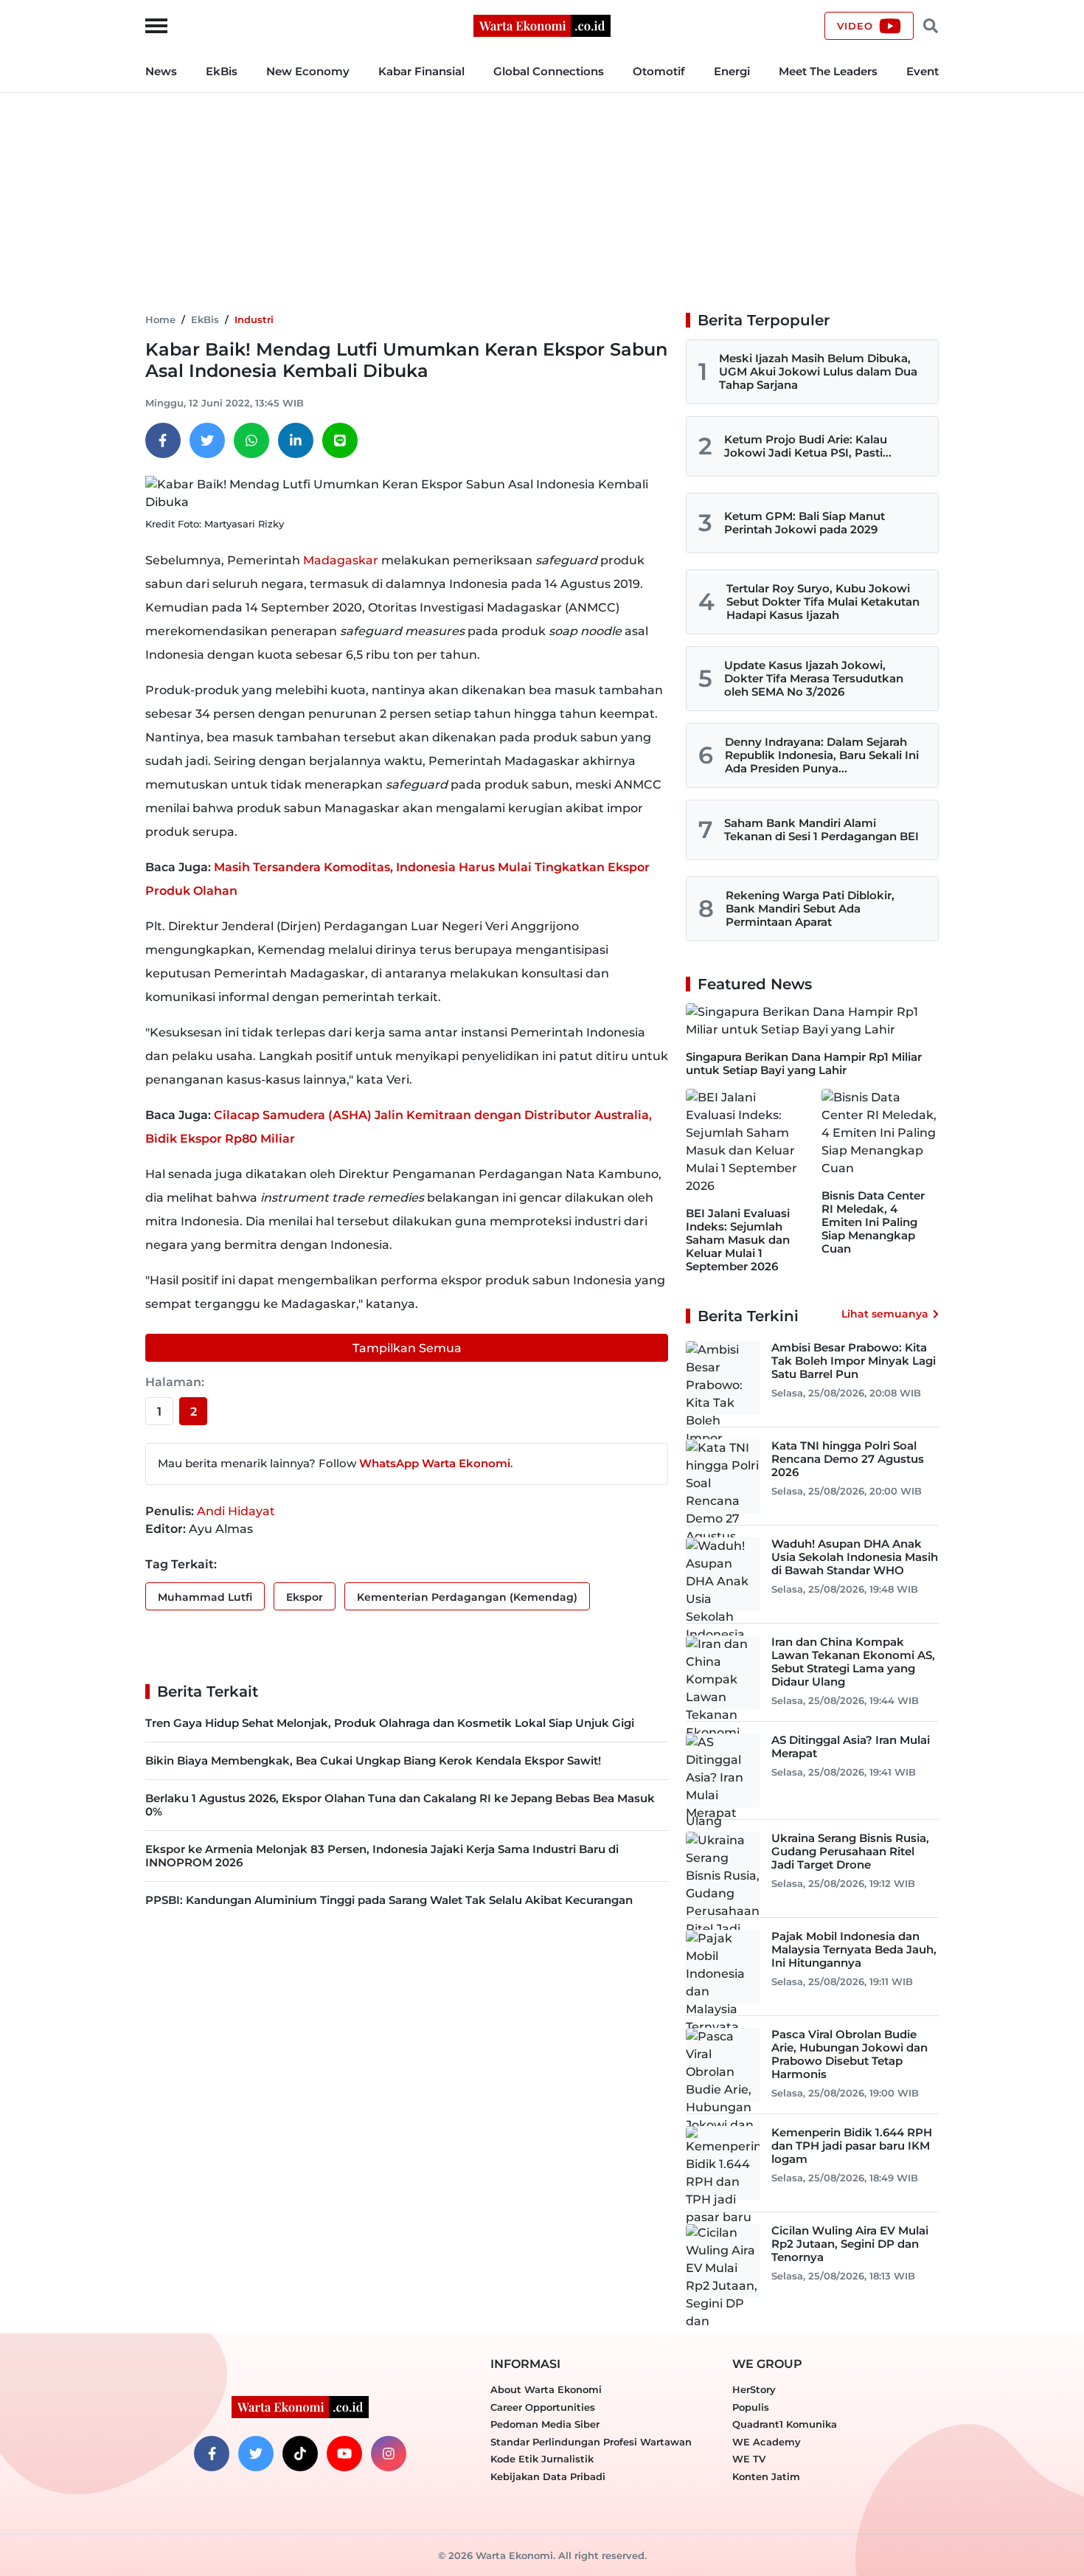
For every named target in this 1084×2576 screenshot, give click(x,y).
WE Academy (767, 2442)
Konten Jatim (766, 2476)
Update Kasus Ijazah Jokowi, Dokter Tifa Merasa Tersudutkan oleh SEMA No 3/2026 (814, 678)
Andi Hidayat (236, 1511)
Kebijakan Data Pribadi (548, 2476)
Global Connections (549, 71)
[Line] (340, 440)
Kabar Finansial (421, 71)
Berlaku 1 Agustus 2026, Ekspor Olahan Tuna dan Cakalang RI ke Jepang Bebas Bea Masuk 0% (400, 1805)
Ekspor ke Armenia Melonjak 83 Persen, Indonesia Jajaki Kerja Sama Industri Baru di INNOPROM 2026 (382, 1856)
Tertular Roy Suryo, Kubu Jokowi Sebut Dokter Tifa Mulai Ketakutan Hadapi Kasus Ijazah (823, 602)
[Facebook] (163, 440)
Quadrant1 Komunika (785, 2424)
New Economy (308, 71)
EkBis (222, 71)
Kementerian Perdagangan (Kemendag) (467, 1597)
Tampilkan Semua (407, 1348)
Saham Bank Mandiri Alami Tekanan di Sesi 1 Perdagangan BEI (821, 830)
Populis (751, 2407)
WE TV (749, 2459)
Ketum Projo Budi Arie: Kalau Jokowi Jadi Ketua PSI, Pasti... (808, 446)
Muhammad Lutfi (205, 1597)
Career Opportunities (543, 2407)
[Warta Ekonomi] (542, 25)
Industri (254, 319)
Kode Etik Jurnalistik (542, 2459)
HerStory (754, 2389)
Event (923, 71)
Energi (732, 71)
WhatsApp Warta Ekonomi (435, 1463)
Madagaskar (341, 560)
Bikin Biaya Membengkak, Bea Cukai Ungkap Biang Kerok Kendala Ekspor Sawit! (373, 1760)
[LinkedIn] (296, 440)
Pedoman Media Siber (545, 2424)
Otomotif (659, 71)
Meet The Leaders (828, 71)
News (161, 71)
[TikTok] (300, 2454)
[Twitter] (207, 440)
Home (160, 319)
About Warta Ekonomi (546, 2389)
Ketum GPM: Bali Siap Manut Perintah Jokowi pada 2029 (805, 523)
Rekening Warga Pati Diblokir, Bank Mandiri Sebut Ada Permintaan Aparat (810, 908)
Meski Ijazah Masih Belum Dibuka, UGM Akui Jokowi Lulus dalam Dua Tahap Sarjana (818, 371)
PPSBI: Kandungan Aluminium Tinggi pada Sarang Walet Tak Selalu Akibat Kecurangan (389, 1900)
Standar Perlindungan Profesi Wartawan (591, 2442)
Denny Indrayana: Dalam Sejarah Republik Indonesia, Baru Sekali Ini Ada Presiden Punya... (822, 755)
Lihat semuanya (885, 1314)
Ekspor (305, 1597)
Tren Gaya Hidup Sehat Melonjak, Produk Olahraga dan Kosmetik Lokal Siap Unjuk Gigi (390, 1723)
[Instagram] (389, 2454)
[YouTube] (344, 2454)
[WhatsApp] (251, 440)
